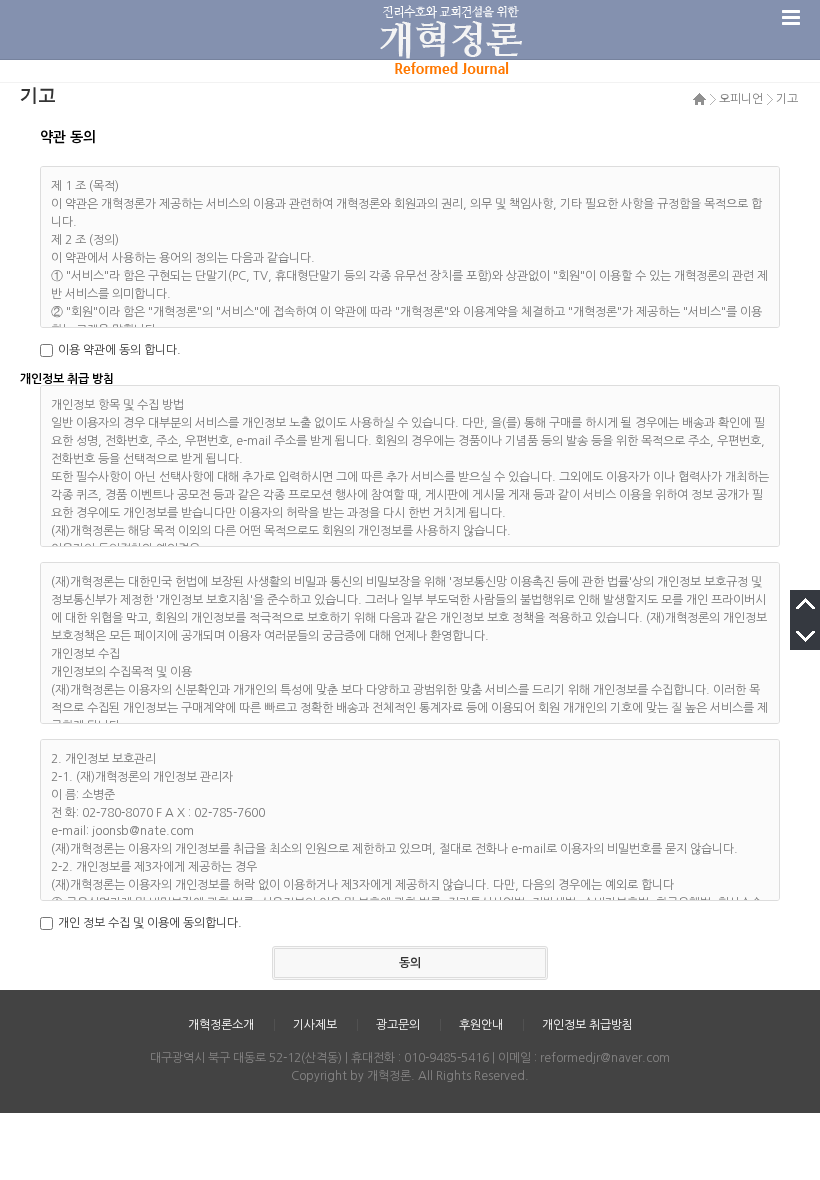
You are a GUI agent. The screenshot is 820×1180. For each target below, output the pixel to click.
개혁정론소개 (221, 1025)
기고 (787, 99)
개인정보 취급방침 (587, 1025)
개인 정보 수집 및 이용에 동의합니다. (150, 923)
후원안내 (481, 1025)
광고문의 (398, 1025)
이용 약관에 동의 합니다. (119, 350)
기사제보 (315, 1025)
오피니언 (741, 99)
